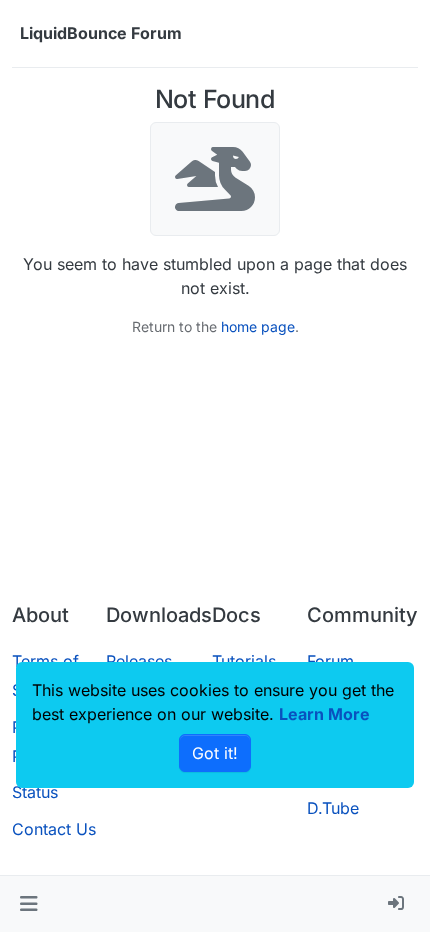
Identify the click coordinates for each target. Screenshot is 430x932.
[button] (28, 904)
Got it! (215, 753)
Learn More (324, 714)
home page (258, 326)
